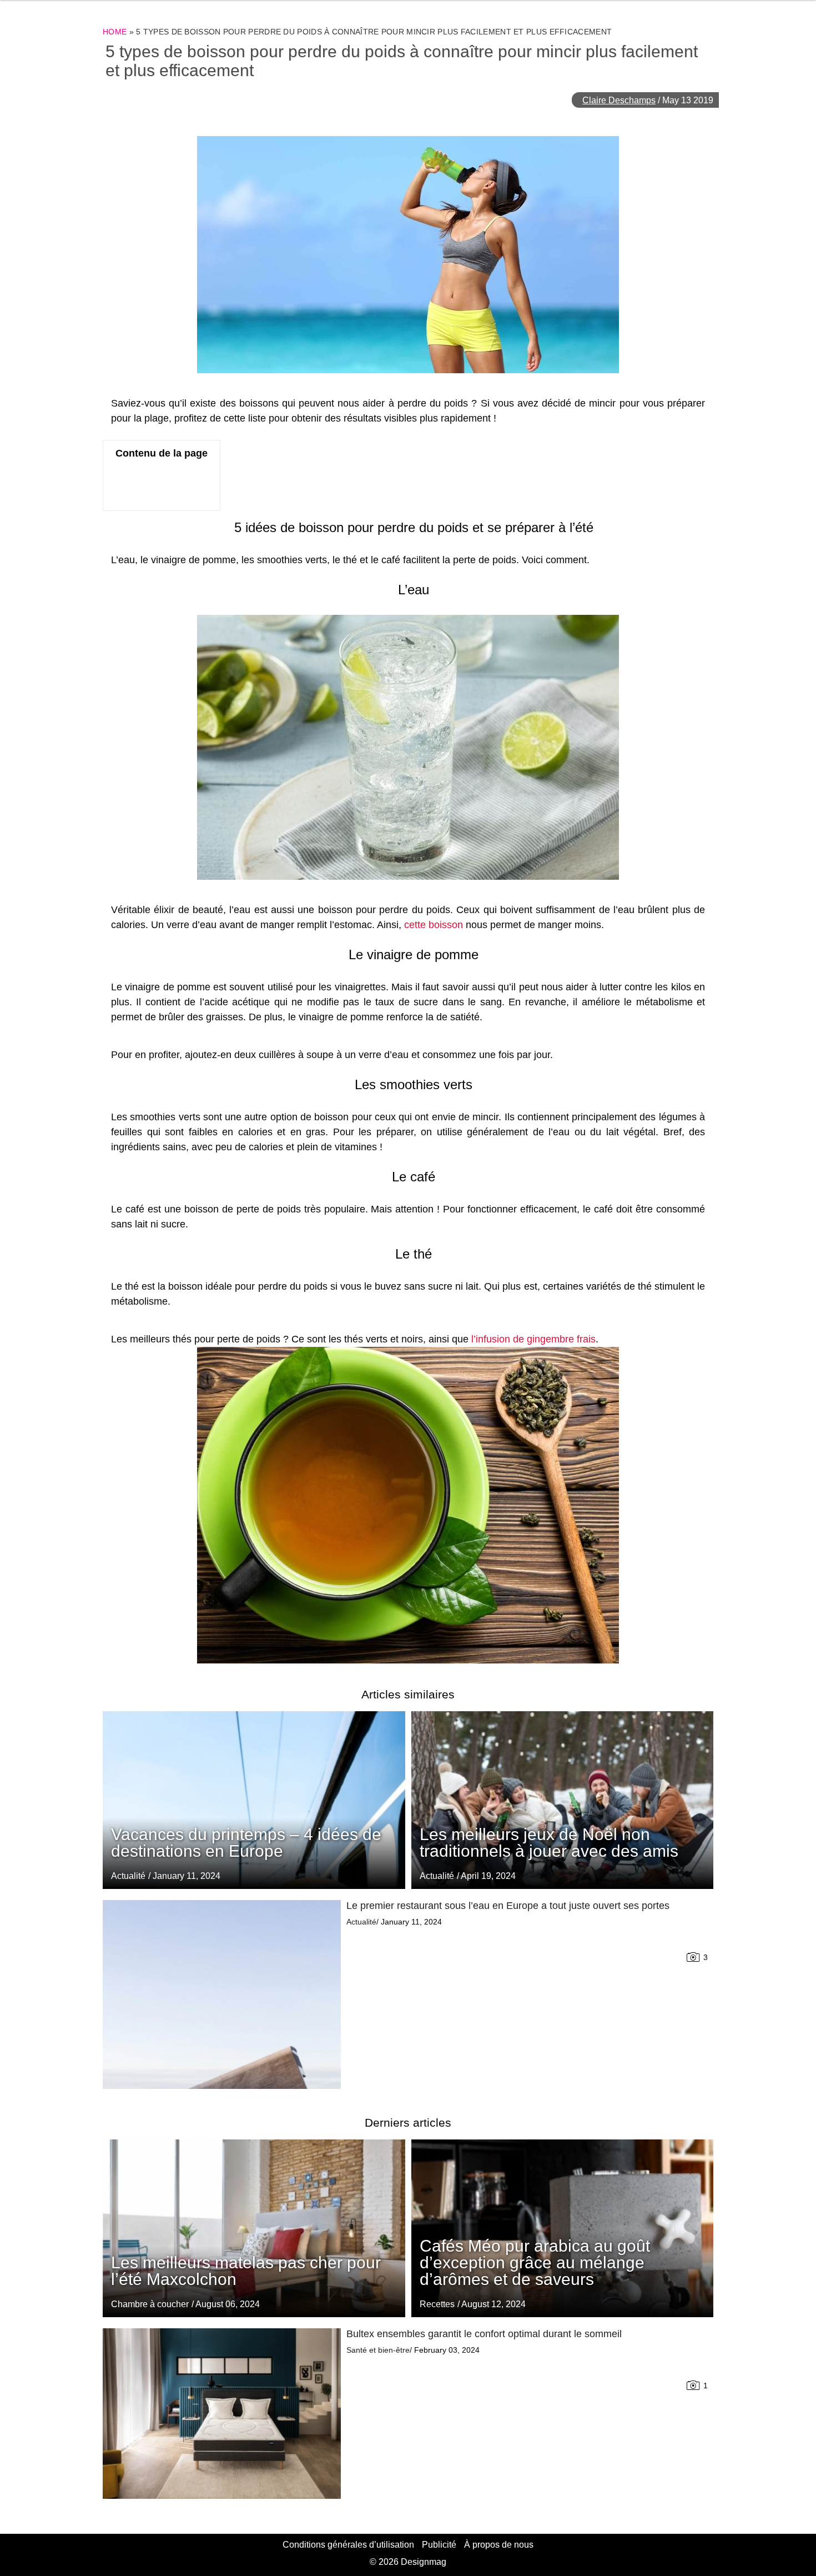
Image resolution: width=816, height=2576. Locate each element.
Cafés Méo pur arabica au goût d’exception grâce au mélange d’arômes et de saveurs (535, 2262)
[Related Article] (563, 1800)
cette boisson (434, 925)
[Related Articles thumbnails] (222, 1994)
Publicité (439, 2545)
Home (115, 32)
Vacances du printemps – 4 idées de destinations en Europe (246, 1843)
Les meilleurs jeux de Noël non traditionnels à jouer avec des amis (549, 1843)
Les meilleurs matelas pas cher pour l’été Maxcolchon (246, 2271)
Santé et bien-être (378, 2350)
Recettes (437, 2304)
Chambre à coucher (150, 2304)
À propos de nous (499, 2545)
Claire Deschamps (619, 100)
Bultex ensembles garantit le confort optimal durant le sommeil (484, 2334)
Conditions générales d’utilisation (348, 2545)
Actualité (437, 1876)
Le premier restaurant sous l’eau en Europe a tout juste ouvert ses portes (508, 1906)
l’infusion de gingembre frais (533, 1339)
